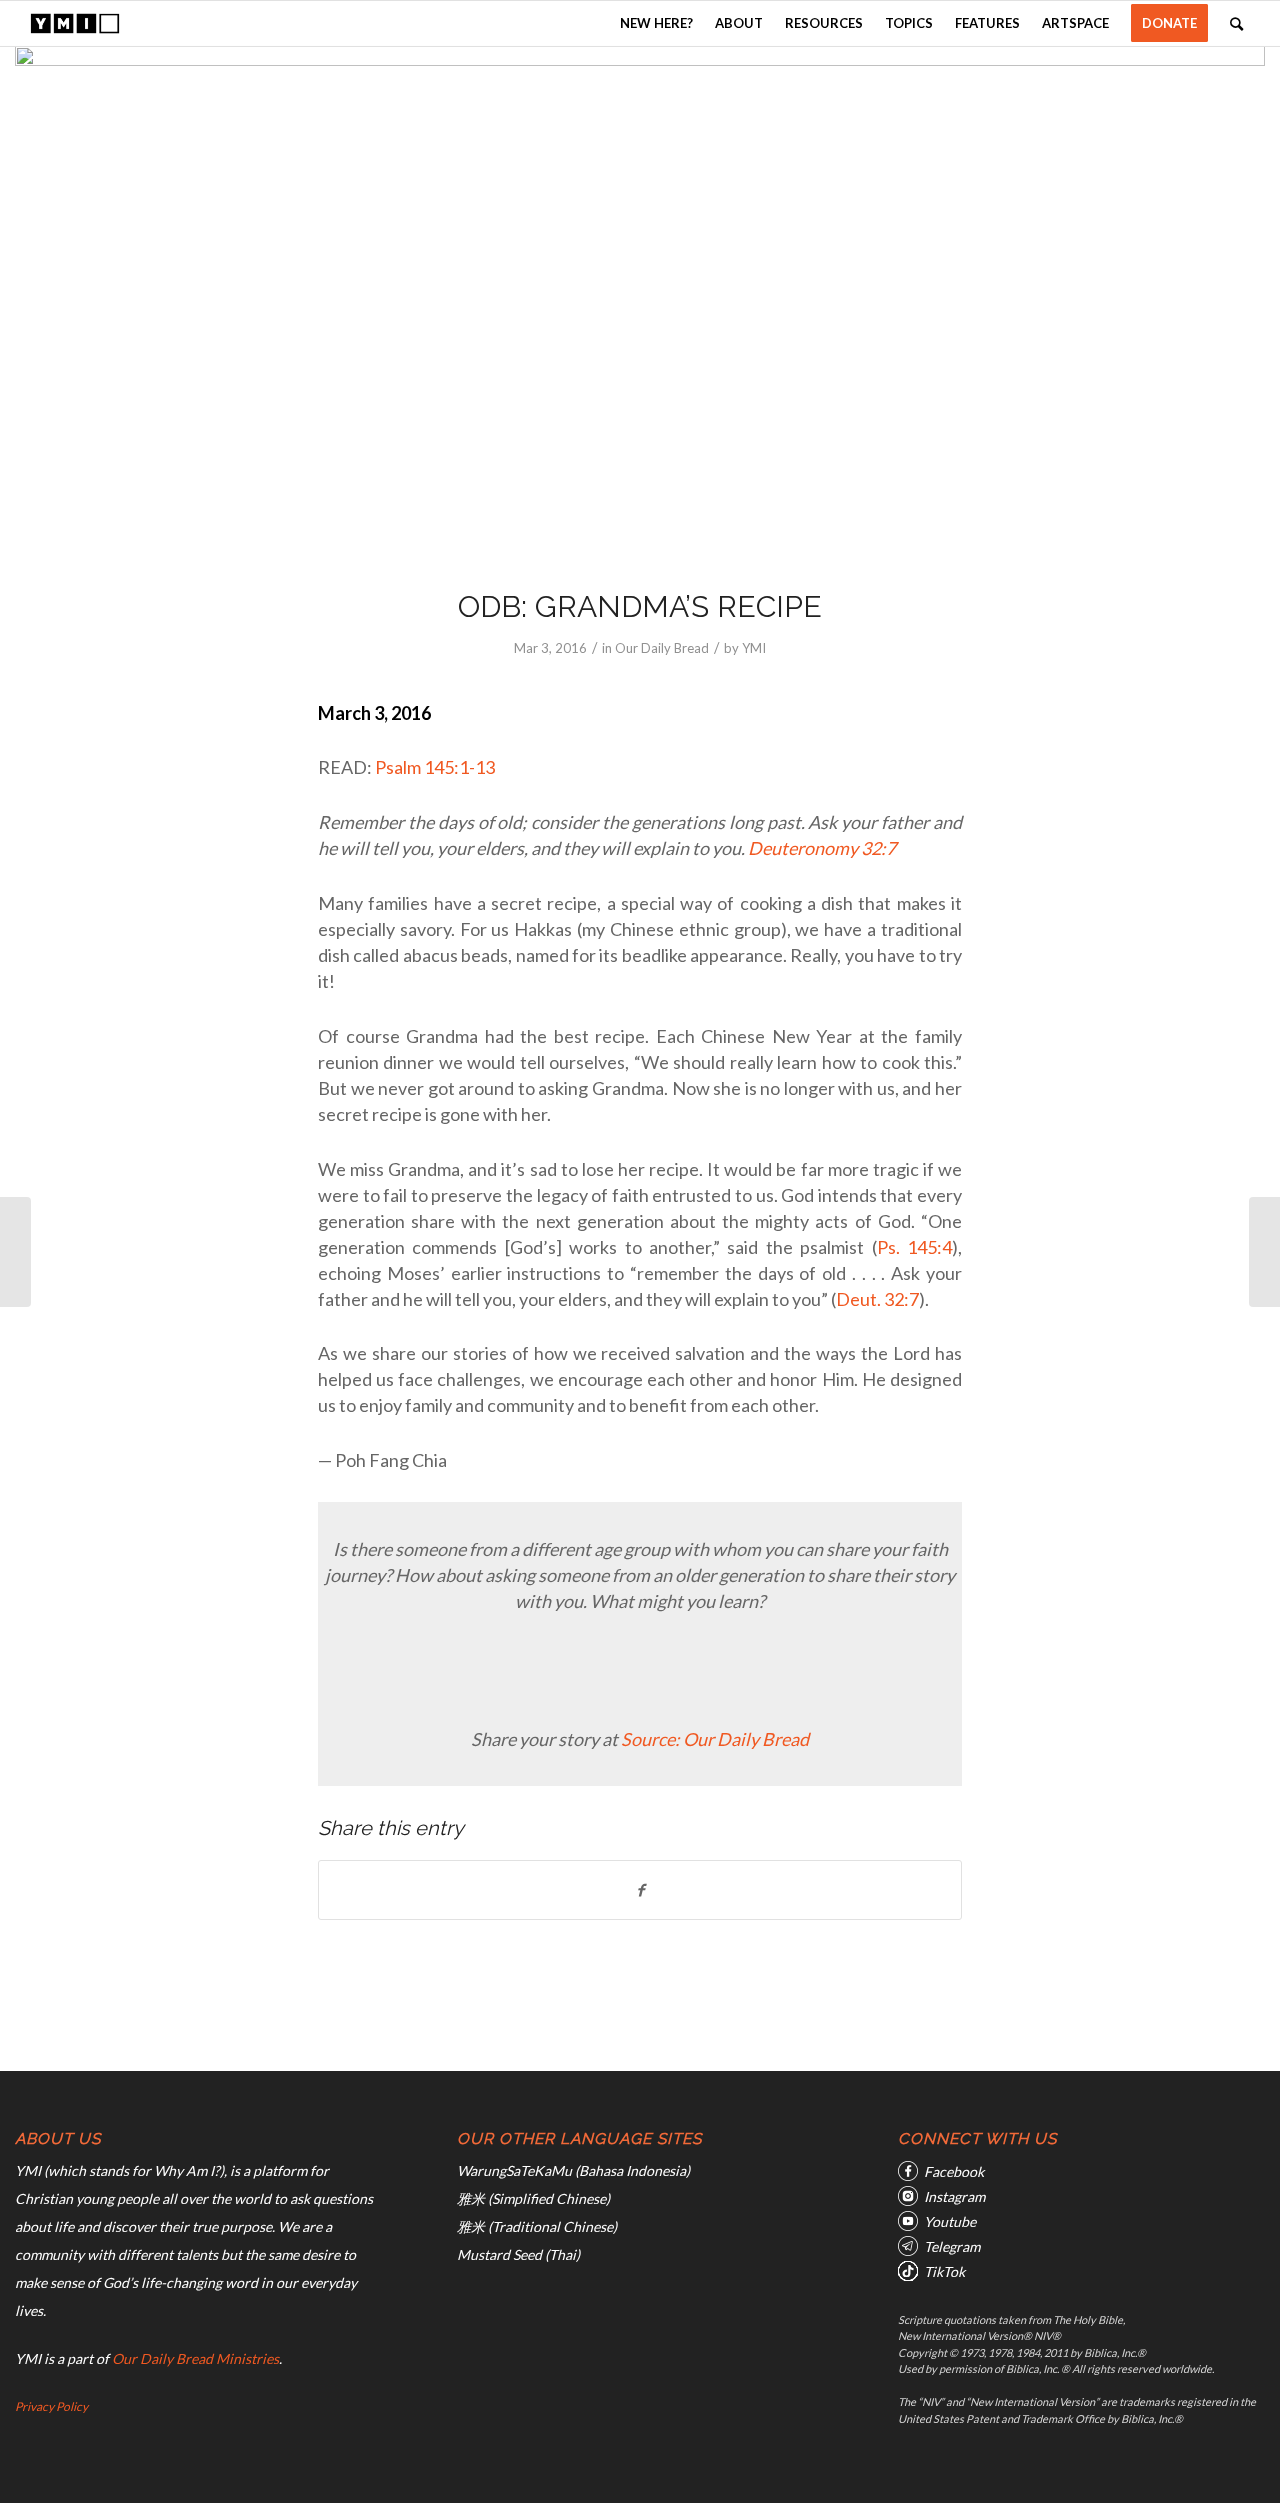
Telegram (952, 2246)
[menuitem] (656, 23)
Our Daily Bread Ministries (195, 2358)
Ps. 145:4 (914, 1247)
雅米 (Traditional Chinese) (537, 2226)
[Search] (1236, 23)
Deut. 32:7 (877, 1299)
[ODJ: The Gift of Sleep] (1264, 1252)
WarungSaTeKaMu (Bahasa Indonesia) (573, 2170)
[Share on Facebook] (640, 1890)
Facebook (954, 2171)
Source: (652, 1739)
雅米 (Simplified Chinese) (533, 2198)
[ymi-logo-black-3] (75, 23)
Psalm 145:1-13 (435, 767)
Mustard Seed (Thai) (518, 2254)
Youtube (950, 2221)
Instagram (954, 2196)
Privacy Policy (51, 2406)
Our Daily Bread (662, 648)
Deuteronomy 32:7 (822, 848)
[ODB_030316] (640, 304)
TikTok (944, 2271)
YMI (754, 648)
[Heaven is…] (15, 1252)
